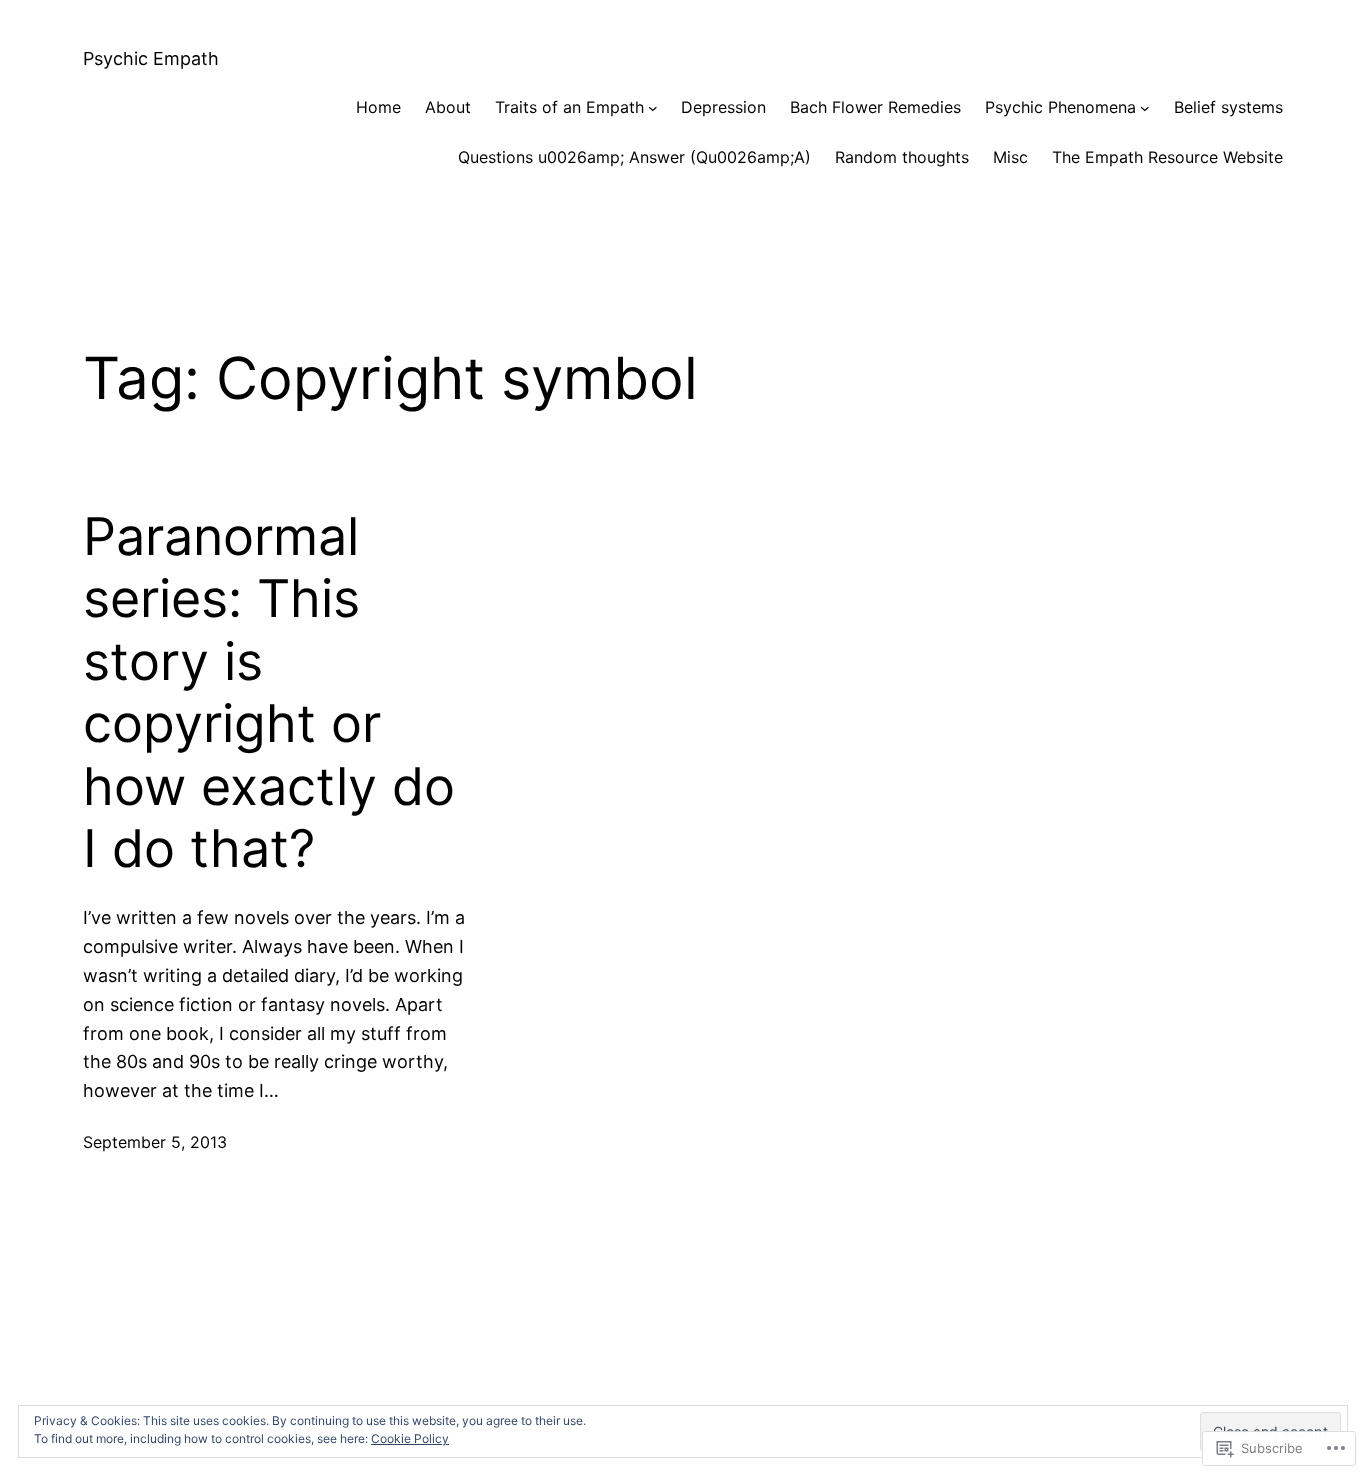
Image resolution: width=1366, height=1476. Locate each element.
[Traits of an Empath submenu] (653, 108)
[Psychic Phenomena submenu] (1145, 108)
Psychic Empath (151, 58)
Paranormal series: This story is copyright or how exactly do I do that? (269, 693)
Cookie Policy (410, 1438)
